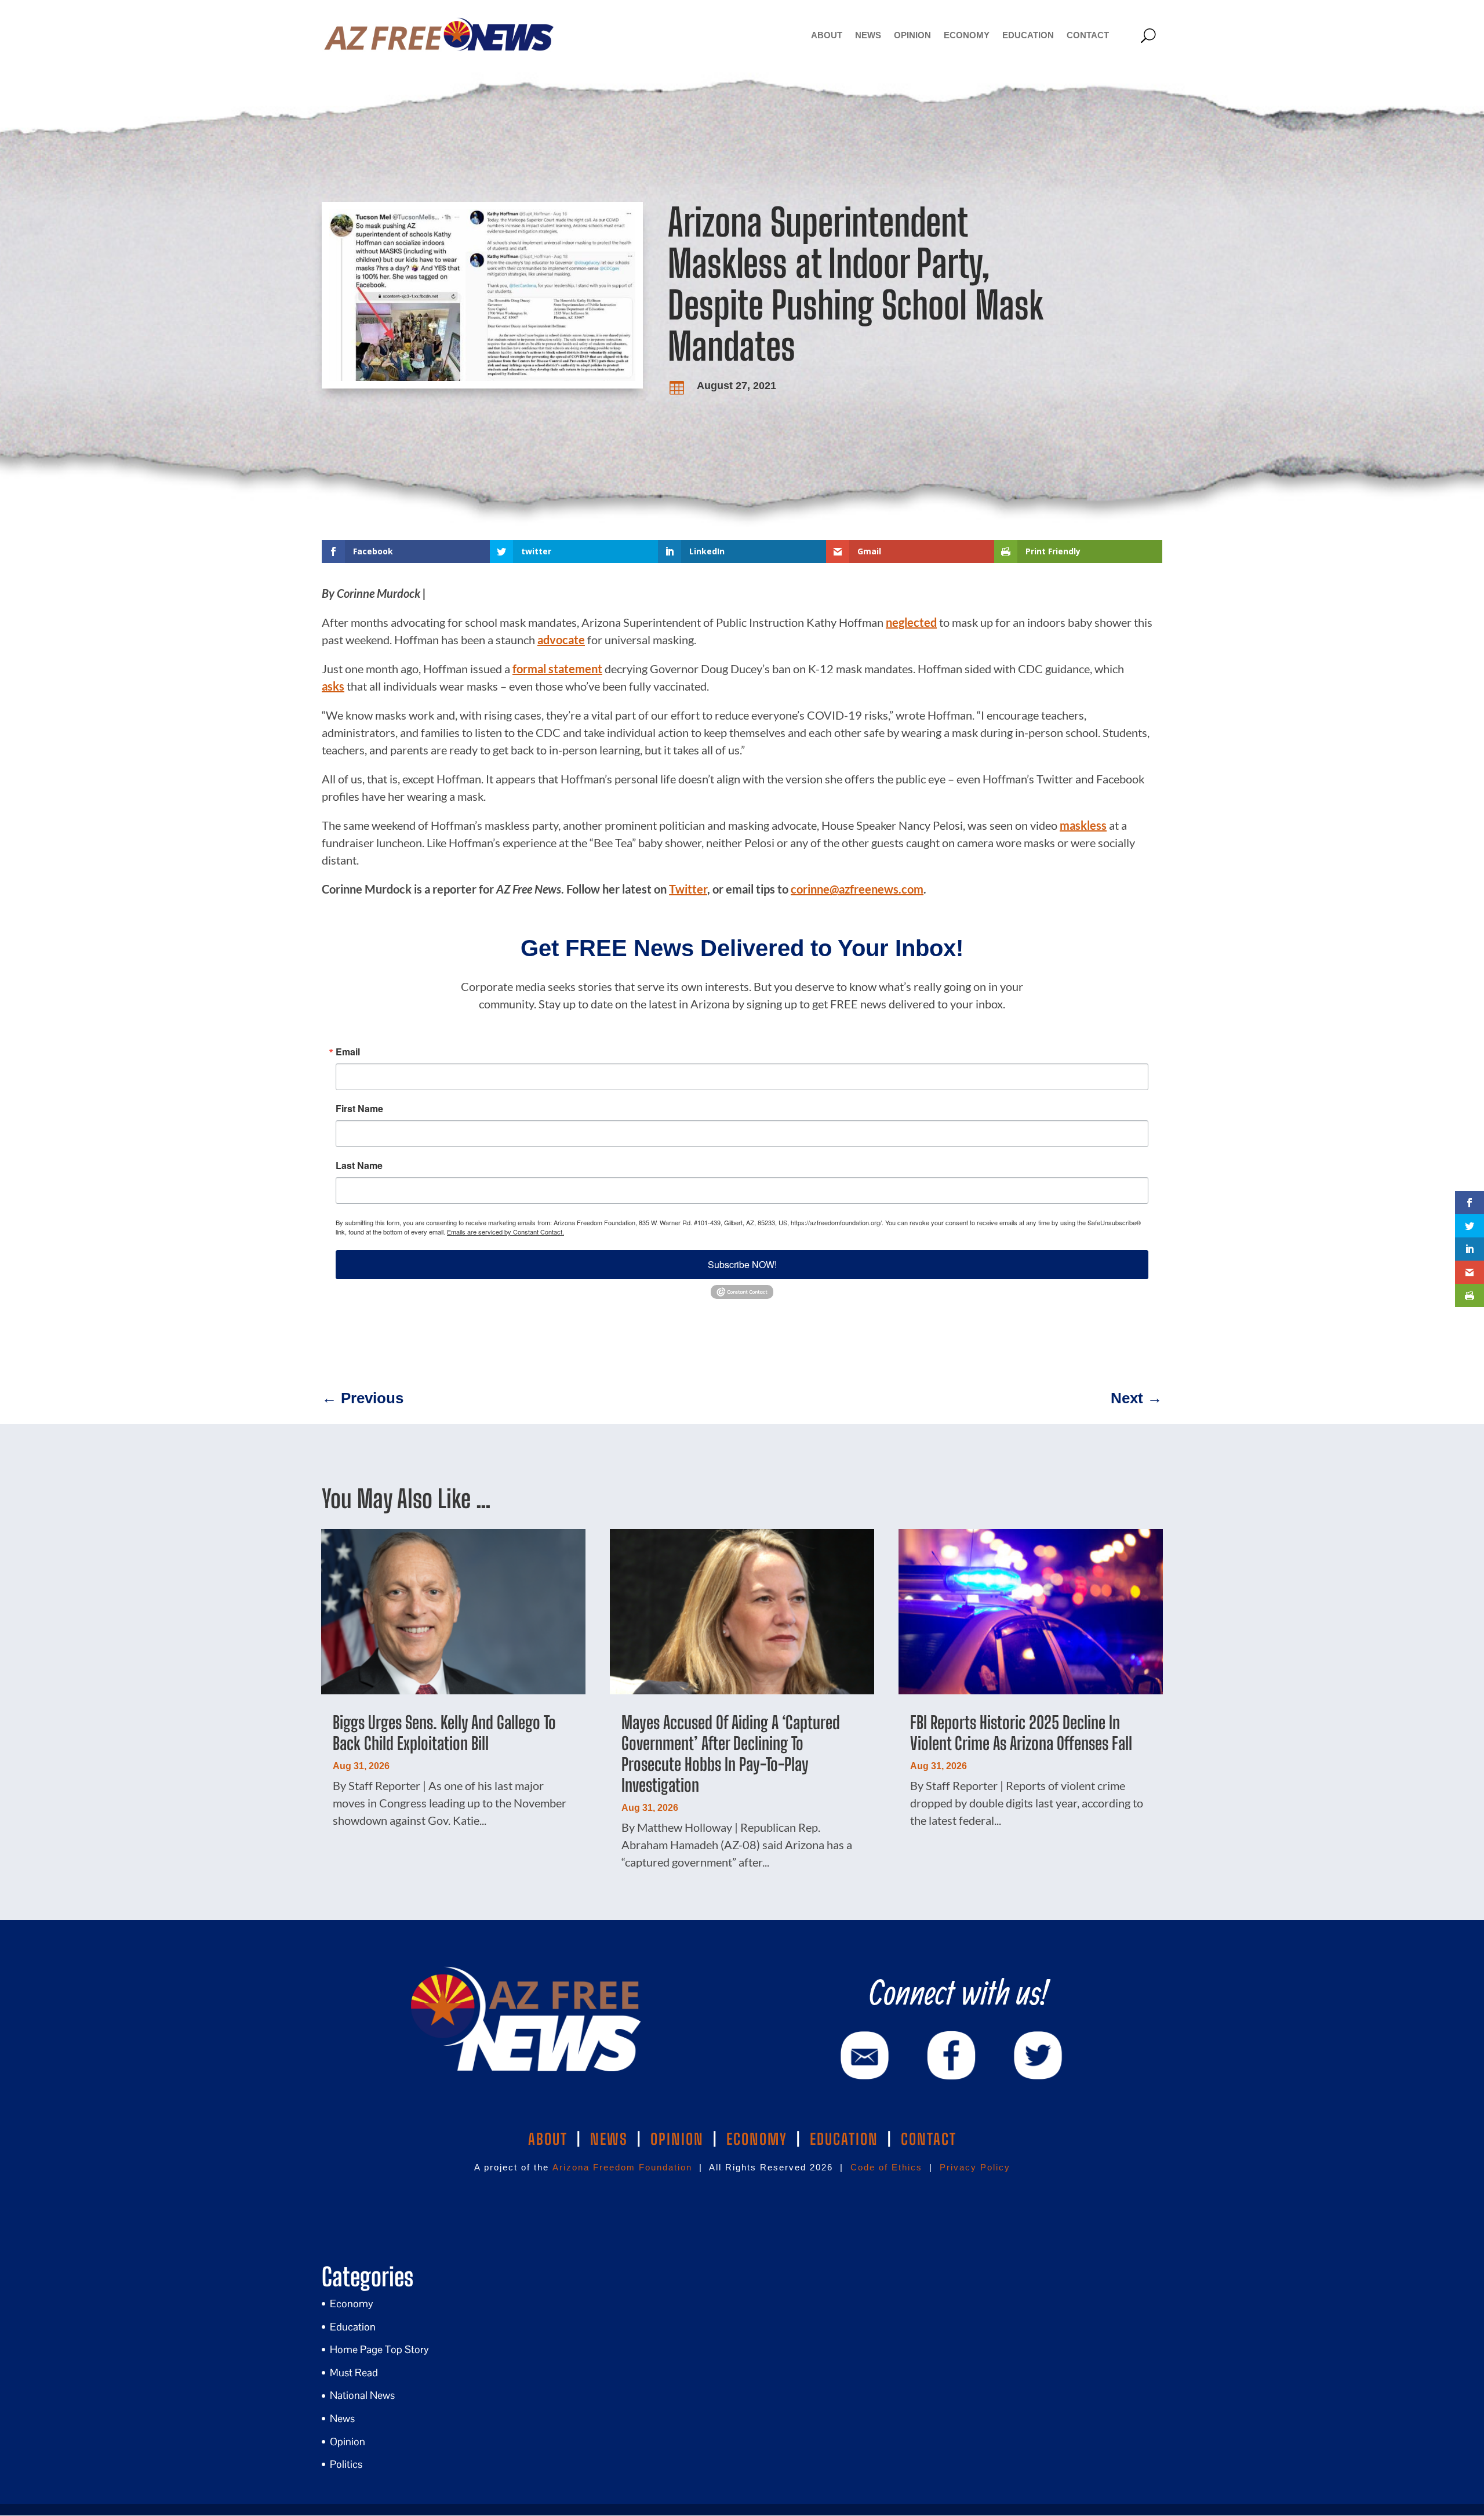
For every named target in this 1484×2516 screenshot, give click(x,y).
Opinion (912, 35)
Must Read (354, 2372)
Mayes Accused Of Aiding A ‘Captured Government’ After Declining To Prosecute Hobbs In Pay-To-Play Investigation (731, 1753)
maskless (1083, 825)
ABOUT (548, 2139)
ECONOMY (757, 2139)
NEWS (609, 2139)
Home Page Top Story (379, 2349)
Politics (346, 2464)
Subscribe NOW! (742, 1264)
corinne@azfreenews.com (857, 889)
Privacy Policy (975, 2167)
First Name (359, 1109)
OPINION (677, 2139)
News (868, 35)
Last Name (359, 1166)
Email (348, 1052)
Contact (1088, 35)
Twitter (688, 889)
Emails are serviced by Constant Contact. (505, 1232)
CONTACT (929, 2139)
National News (362, 2395)
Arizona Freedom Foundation (622, 2167)
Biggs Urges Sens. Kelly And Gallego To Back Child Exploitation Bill (444, 1733)
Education (1028, 35)
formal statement (557, 669)
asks (333, 686)
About (827, 35)
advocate (561, 640)
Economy (967, 35)
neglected (911, 622)
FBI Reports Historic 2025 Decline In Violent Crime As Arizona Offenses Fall (1021, 1733)
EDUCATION (844, 2139)
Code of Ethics (886, 2167)
